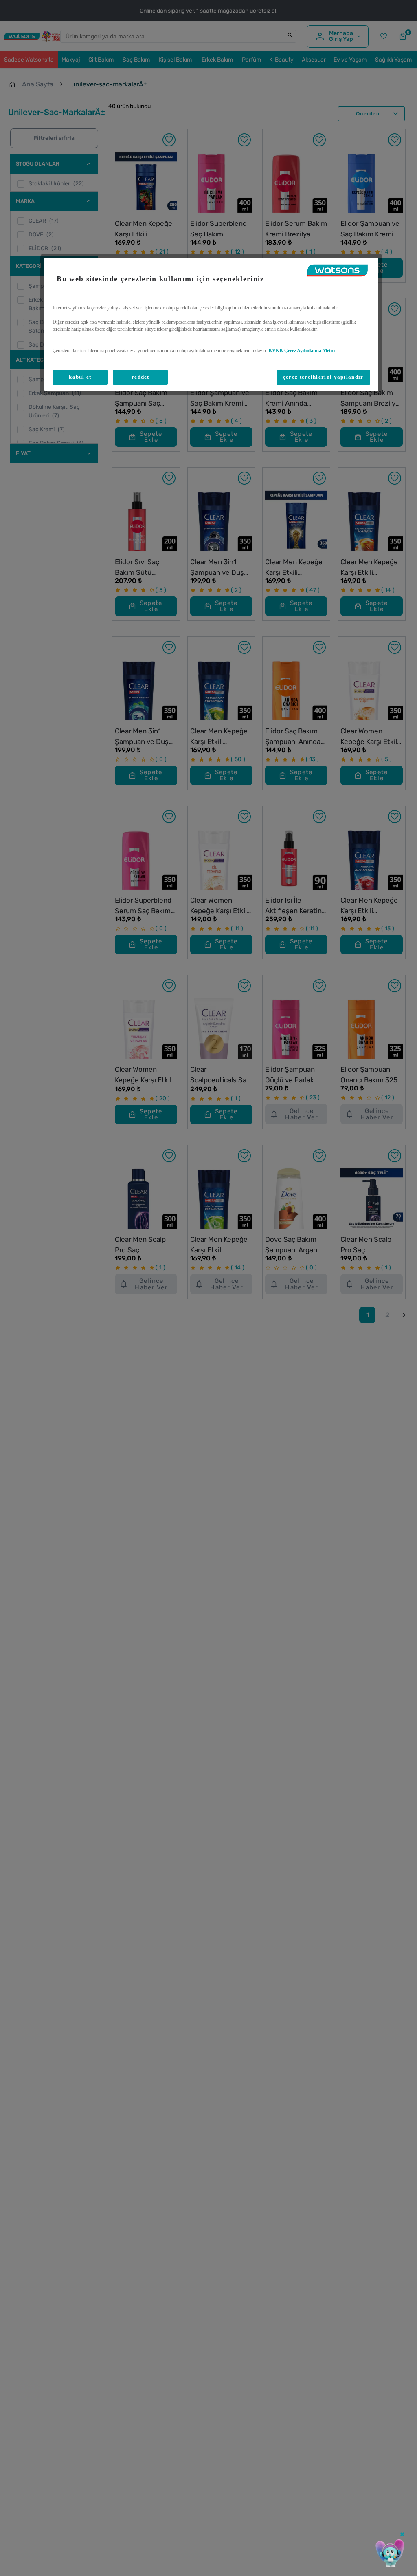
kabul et (80, 377)
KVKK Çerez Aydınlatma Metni (302, 351)
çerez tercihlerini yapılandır (323, 377)
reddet (140, 377)
